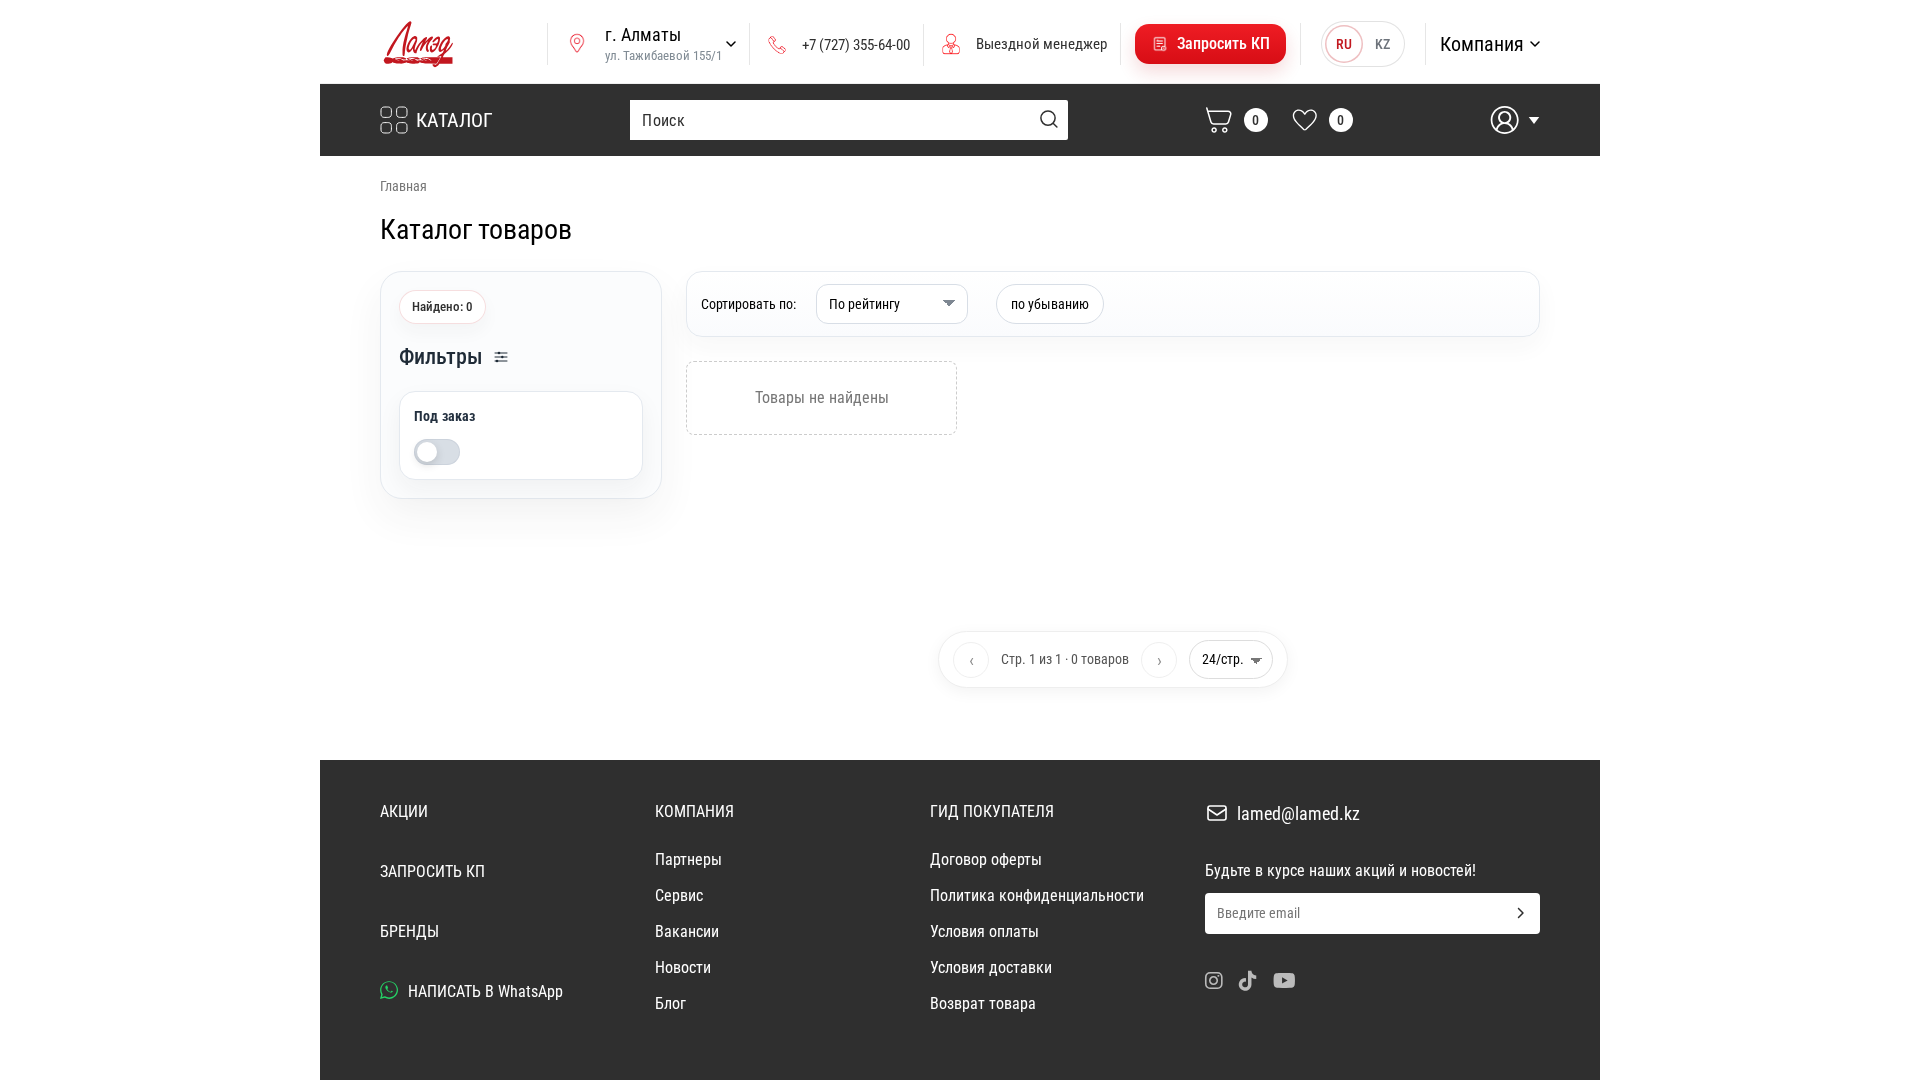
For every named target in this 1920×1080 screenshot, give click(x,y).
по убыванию (1050, 304)
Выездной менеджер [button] (1041, 44)
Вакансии (687, 931)
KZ (1382, 44)
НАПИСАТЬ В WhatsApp (483, 991)
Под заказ (444, 416)
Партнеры (688, 859)
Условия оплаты (984, 931)
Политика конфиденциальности (1037, 895)
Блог (670, 1003)
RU (1344, 44)
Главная (403, 186)
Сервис (679, 895)
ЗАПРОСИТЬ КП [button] (432, 871)
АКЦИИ (404, 811)
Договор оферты (986, 859)
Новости (683, 967)
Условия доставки (991, 967)
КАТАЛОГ (454, 120)
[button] (1210, 44)
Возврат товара (983, 1003)
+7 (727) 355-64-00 (856, 45)
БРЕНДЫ (409, 931)
